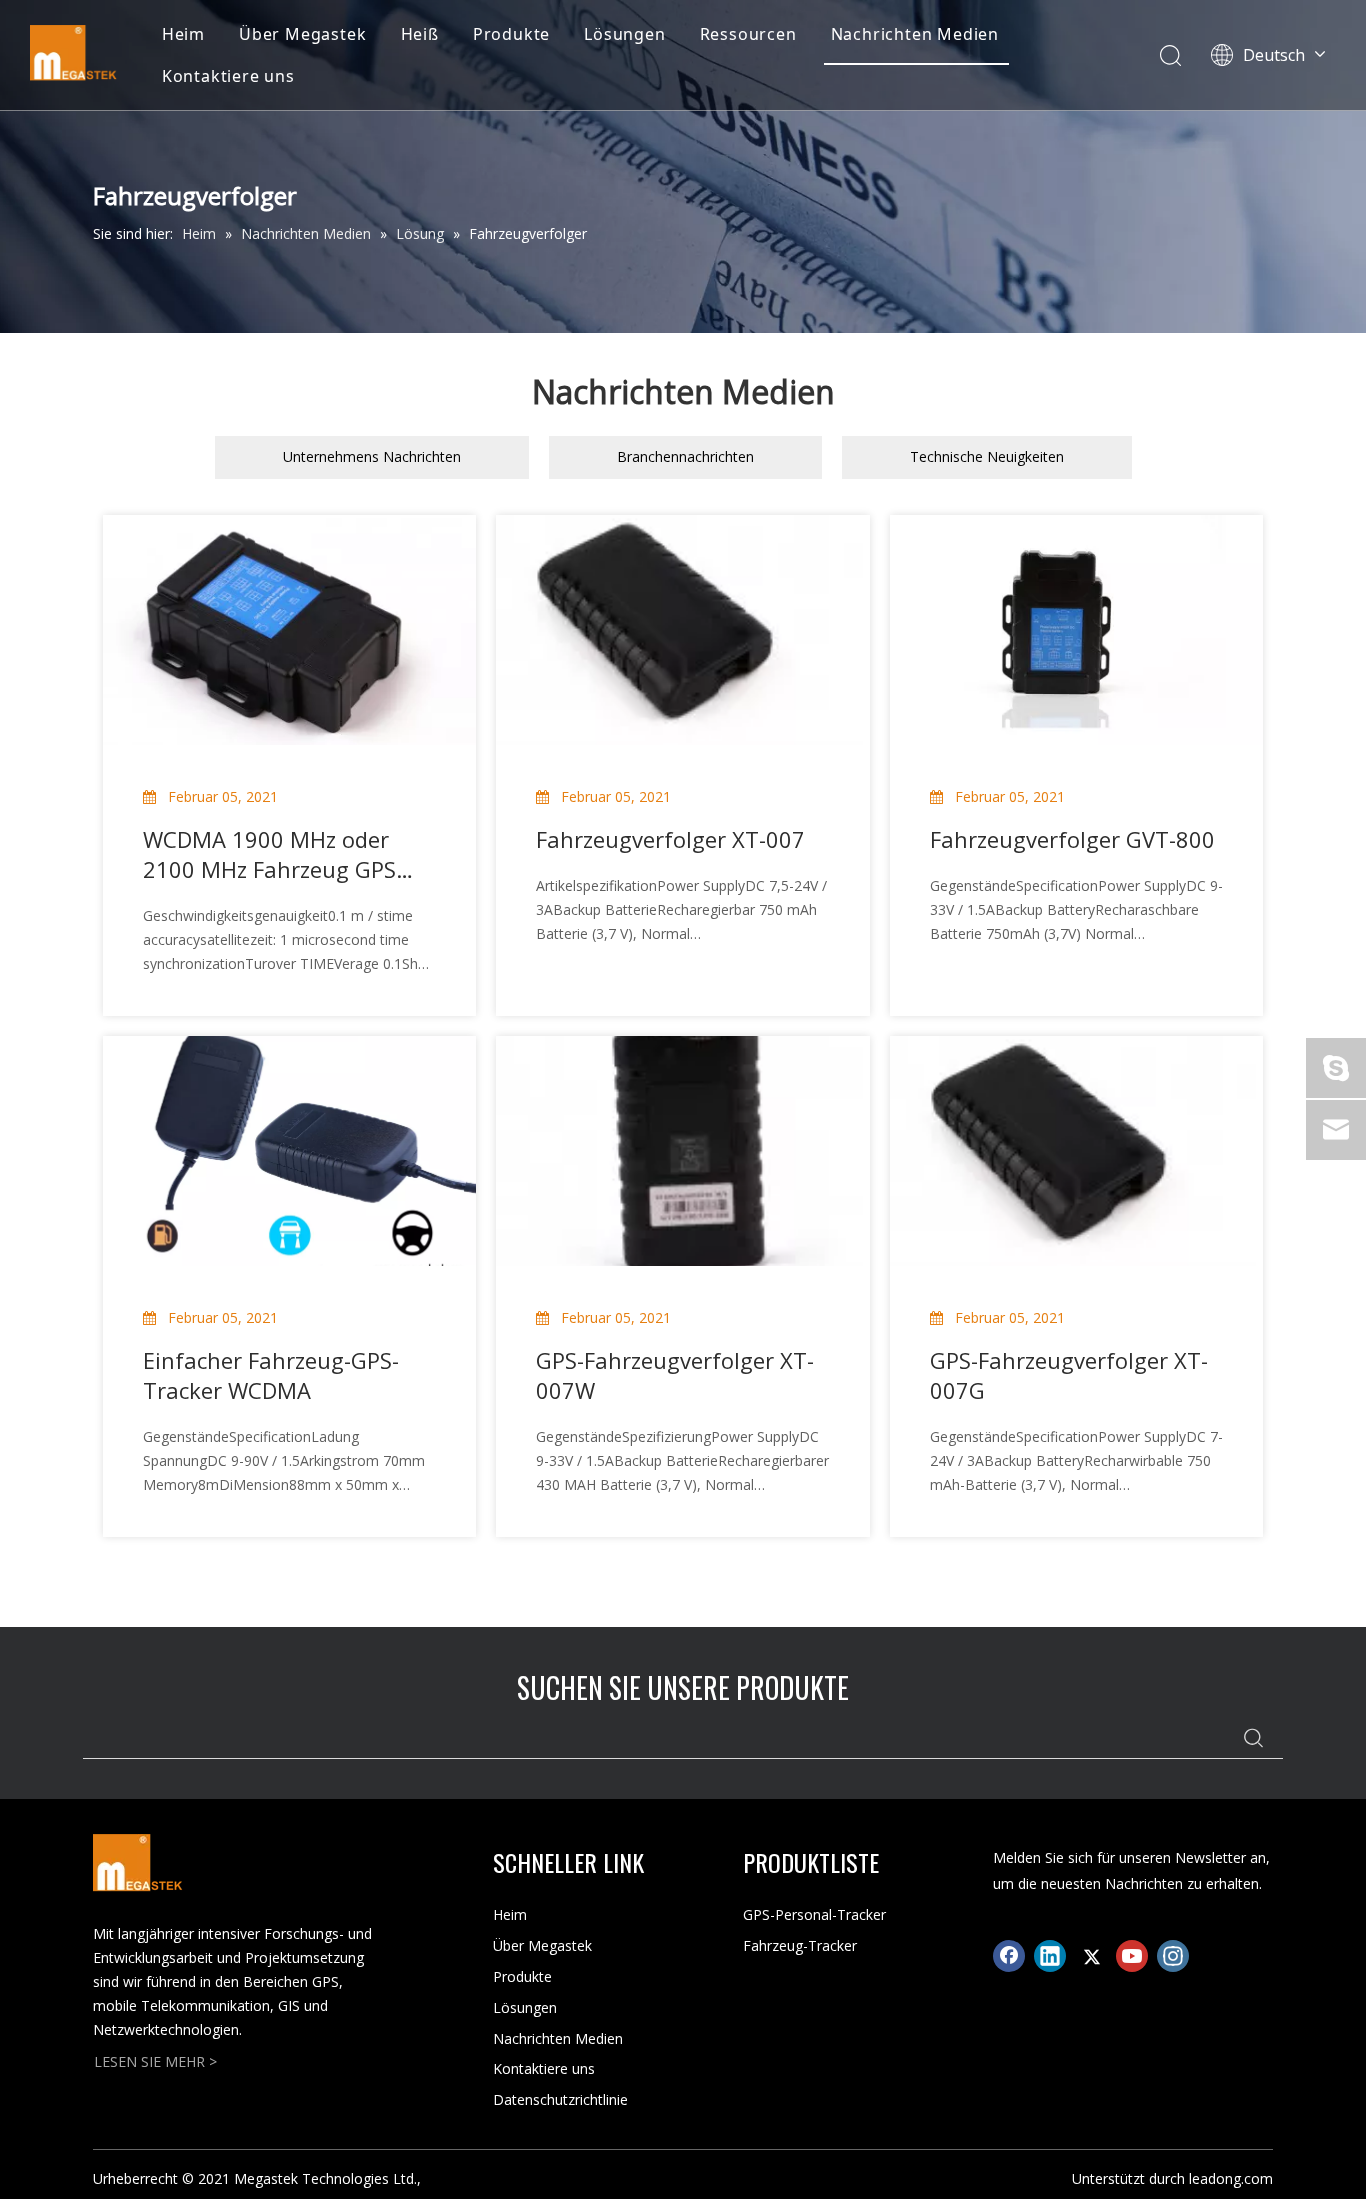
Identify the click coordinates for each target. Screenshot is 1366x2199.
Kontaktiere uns (228, 76)
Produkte (511, 34)
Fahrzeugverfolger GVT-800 (1072, 839)
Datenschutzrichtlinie (560, 2099)
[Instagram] (1173, 1956)
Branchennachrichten (685, 456)
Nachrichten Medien (915, 34)
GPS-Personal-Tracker (814, 1914)
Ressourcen (748, 34)
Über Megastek (302, 34)
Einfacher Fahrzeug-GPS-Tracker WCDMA (271, 1375)
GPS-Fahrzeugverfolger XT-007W (675, 1375)
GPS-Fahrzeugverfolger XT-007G (1069, 1375)
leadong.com (1231, 2178)
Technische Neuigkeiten (987, 456)
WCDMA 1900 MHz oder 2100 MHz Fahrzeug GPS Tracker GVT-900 (269, 854)
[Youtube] (1132, 1956)
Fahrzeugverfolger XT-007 (670, 839)
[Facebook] (1009, 1956)
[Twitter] (1091, 1956)
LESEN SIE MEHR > (155, 2061)
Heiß (420, 34)
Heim (183, 34)
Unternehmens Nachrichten (372, 456)
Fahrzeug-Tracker (800, 1945)
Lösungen (624, 34)
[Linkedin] (1050, 1956)
